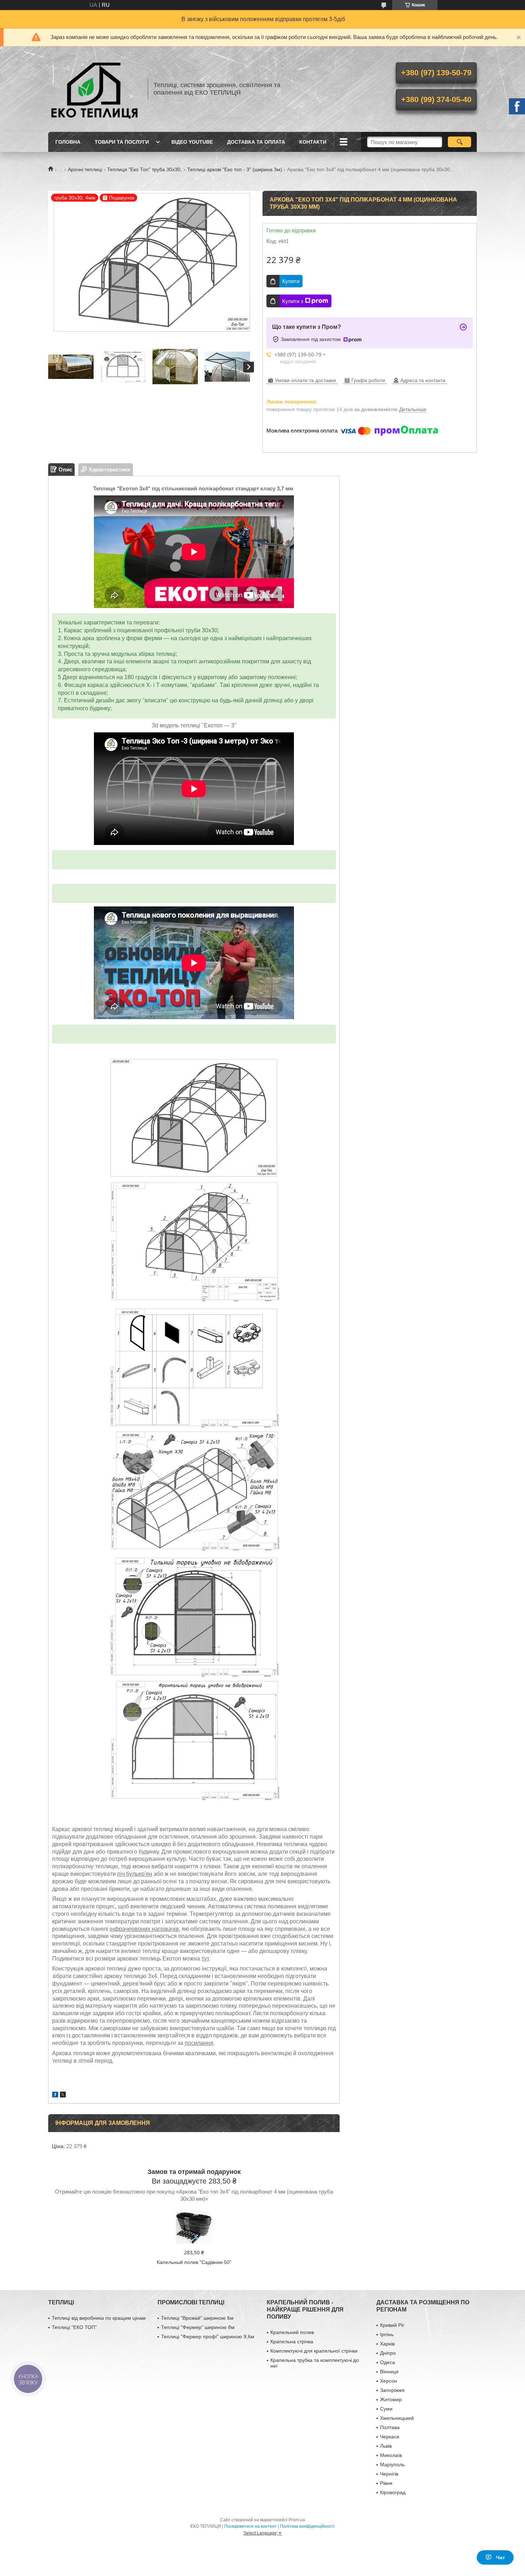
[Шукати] (459, 142)
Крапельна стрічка (292, 2342)
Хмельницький (397, 2418)
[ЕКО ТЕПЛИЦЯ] (95, 89)
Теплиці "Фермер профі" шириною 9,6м (208, 2337)
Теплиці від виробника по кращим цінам (99, 2318)
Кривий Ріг (392, 2325)
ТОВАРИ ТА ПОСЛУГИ (122, 142)
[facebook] (55, 2095)
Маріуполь (392, 2464)
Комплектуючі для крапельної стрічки (314, 2351)
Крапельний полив (292, 2332)
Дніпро (388, 2353)
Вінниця (389, 2372)
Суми (386, 2409)
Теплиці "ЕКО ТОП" (74, 2327)
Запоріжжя (392, 2390)
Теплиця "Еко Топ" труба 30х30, (144, 169)
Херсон (389, 2381)
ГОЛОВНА (68, 142)
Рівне (386, 2483)
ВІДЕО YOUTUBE (192, 142)
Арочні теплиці (85, 169)
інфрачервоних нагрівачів (144, 1929)
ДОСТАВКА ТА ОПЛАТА (256, 142)
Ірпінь (387, 2334)
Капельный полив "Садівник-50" (194, 2262)
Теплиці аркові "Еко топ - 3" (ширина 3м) (235, 169)
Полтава (390, 2427)
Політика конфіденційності (307, 2526)
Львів (386, 2446)
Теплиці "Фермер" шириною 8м (198, 2327)
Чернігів (389, 2474)
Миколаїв (391, 2455)
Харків (387, 2344)
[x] (63, 2095)
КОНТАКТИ (313, 142)
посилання (199, 2043)
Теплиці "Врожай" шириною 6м (197, 2318)
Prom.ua (297, 2520)
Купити (291, 281)
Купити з (293, 301)
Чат (501, 2557)
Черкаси (390, 2437)
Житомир (391, 2399)
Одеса (387, 2362)
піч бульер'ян (135, 1874)
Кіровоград (393, 2492)
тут (205, 1959)
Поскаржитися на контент (251, 2526)
